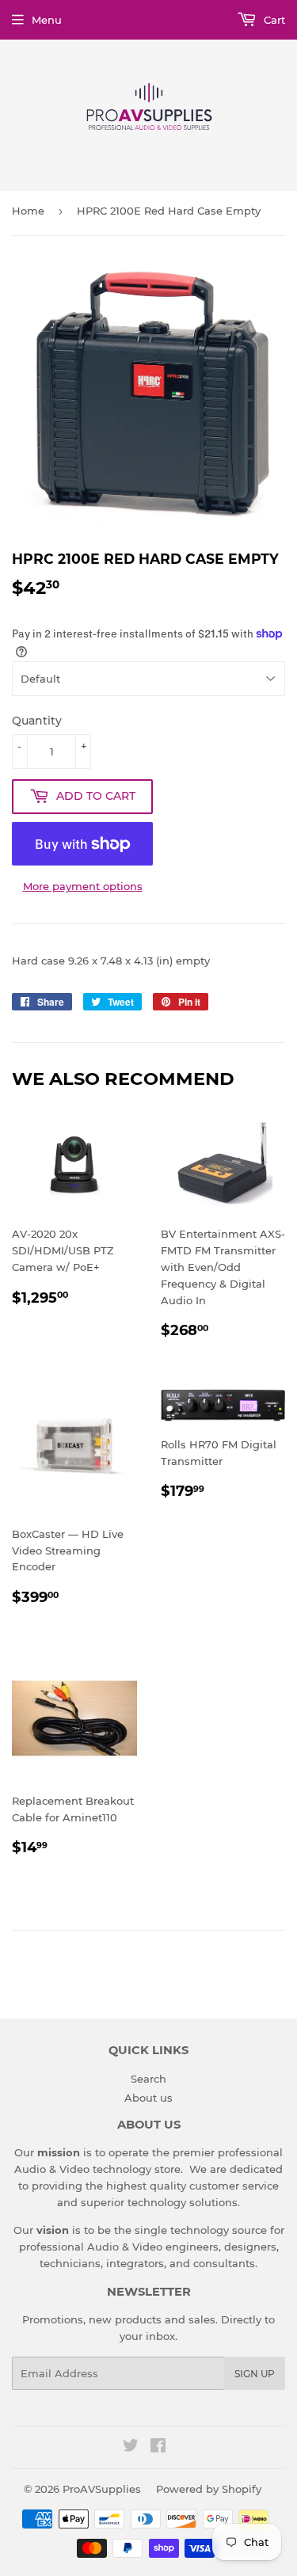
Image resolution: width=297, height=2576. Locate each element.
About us (148, 2098)
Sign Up (255, 2374)
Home (28, 211)
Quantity (37, 721)
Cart (273, 20)
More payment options (83, 886)
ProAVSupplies (102, 2489)
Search (148, 2079)
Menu (47, 20)
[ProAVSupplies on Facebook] (158, 2448)
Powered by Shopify (209, 2489)
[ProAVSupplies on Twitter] (131, 2448)
